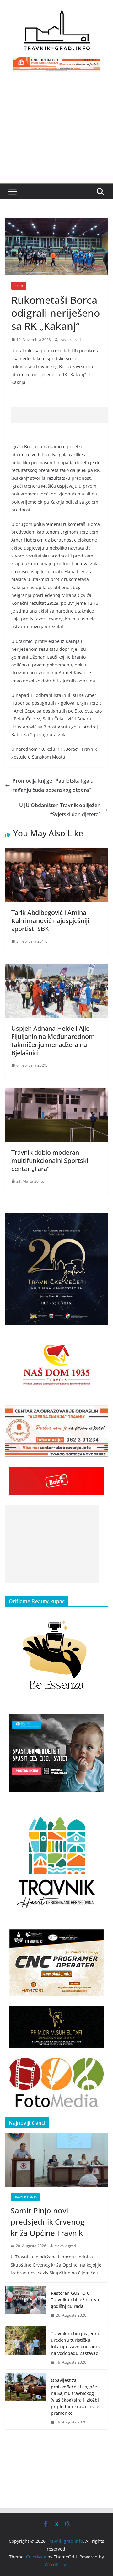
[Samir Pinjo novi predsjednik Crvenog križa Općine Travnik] (56, 2160)
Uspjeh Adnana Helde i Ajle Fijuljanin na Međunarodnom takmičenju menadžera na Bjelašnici (53, 1041)
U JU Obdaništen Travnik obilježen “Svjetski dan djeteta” (60, 810)
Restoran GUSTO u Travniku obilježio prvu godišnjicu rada (75, 2300)
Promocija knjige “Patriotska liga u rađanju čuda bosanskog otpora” (53, 785)
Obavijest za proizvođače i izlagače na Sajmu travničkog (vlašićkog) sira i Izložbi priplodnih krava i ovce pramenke (75, 2397)
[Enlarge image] (100, 1221)
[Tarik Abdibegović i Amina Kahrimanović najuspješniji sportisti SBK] (56, 853)
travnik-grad (70, 340)
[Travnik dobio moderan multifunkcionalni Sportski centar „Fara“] (56, 1092)
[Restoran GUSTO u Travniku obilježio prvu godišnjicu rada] (25, 2304)
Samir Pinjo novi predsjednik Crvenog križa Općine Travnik (48, 2222)
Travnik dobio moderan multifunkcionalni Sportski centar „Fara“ (50, 1161)
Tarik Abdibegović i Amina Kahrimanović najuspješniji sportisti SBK (50, 921)
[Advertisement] (56, 131)
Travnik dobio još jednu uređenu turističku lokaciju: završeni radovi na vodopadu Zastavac (76, 2343)
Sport (19, 286)
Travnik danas (25, 2197)
